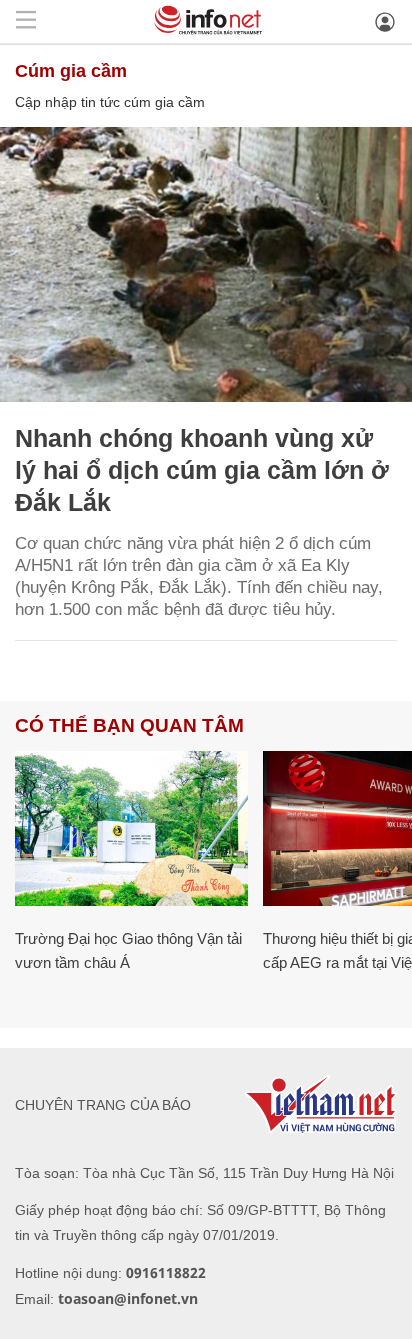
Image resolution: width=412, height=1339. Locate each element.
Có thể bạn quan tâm (129, 725)
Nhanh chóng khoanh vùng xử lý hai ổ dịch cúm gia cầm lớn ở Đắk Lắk (202, 470)
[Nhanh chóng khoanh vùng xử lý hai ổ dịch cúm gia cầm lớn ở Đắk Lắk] (206, 264)
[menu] (26, 21)
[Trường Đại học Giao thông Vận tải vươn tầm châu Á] (131, 828)
